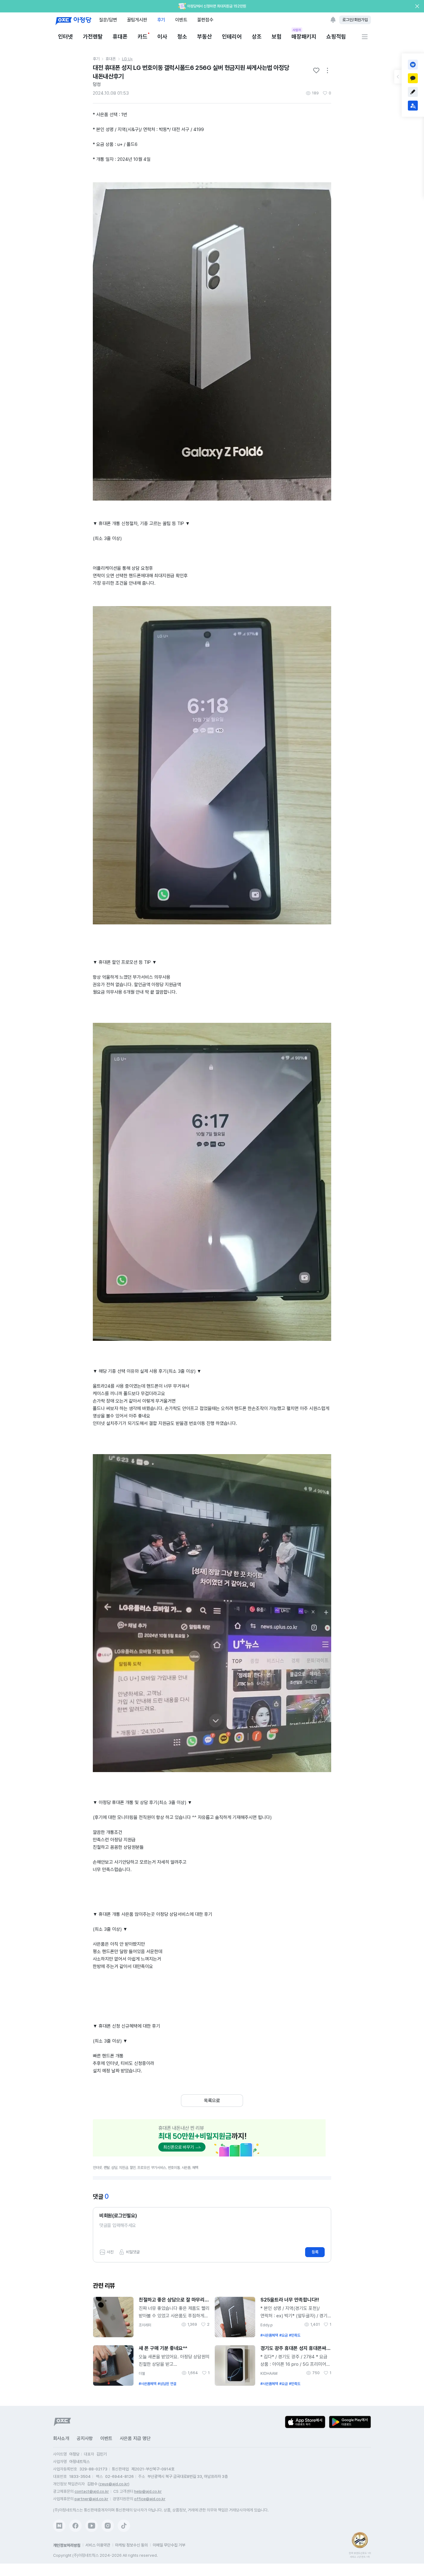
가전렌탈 (93, 36)
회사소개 (61, 2438)
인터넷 (65, 36)
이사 (162, 36)
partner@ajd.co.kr (91, 2499)
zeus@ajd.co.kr (114, 2484)
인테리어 (232, 36)
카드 (142, 36)
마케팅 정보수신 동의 (131, 2545)
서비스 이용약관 (98, 2545)
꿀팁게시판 (137, 20)
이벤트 (181, 20)
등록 (315, 2252)
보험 (277, 36)
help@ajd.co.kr (148, 2491)
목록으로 (212, 2101)
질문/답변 (108, 20)
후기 (161, 20)
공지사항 (85, 2438)
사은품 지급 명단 (135, 2438)
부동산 (205, 36)
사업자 (297, 30)
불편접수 (205, 20)
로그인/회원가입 (355, 20)
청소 (182, 36)
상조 (257, 36)
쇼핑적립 (336, 36)
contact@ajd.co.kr (92, 2491)
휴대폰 (120, 36)
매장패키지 (304, 36)
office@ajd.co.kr (150, 2499)
